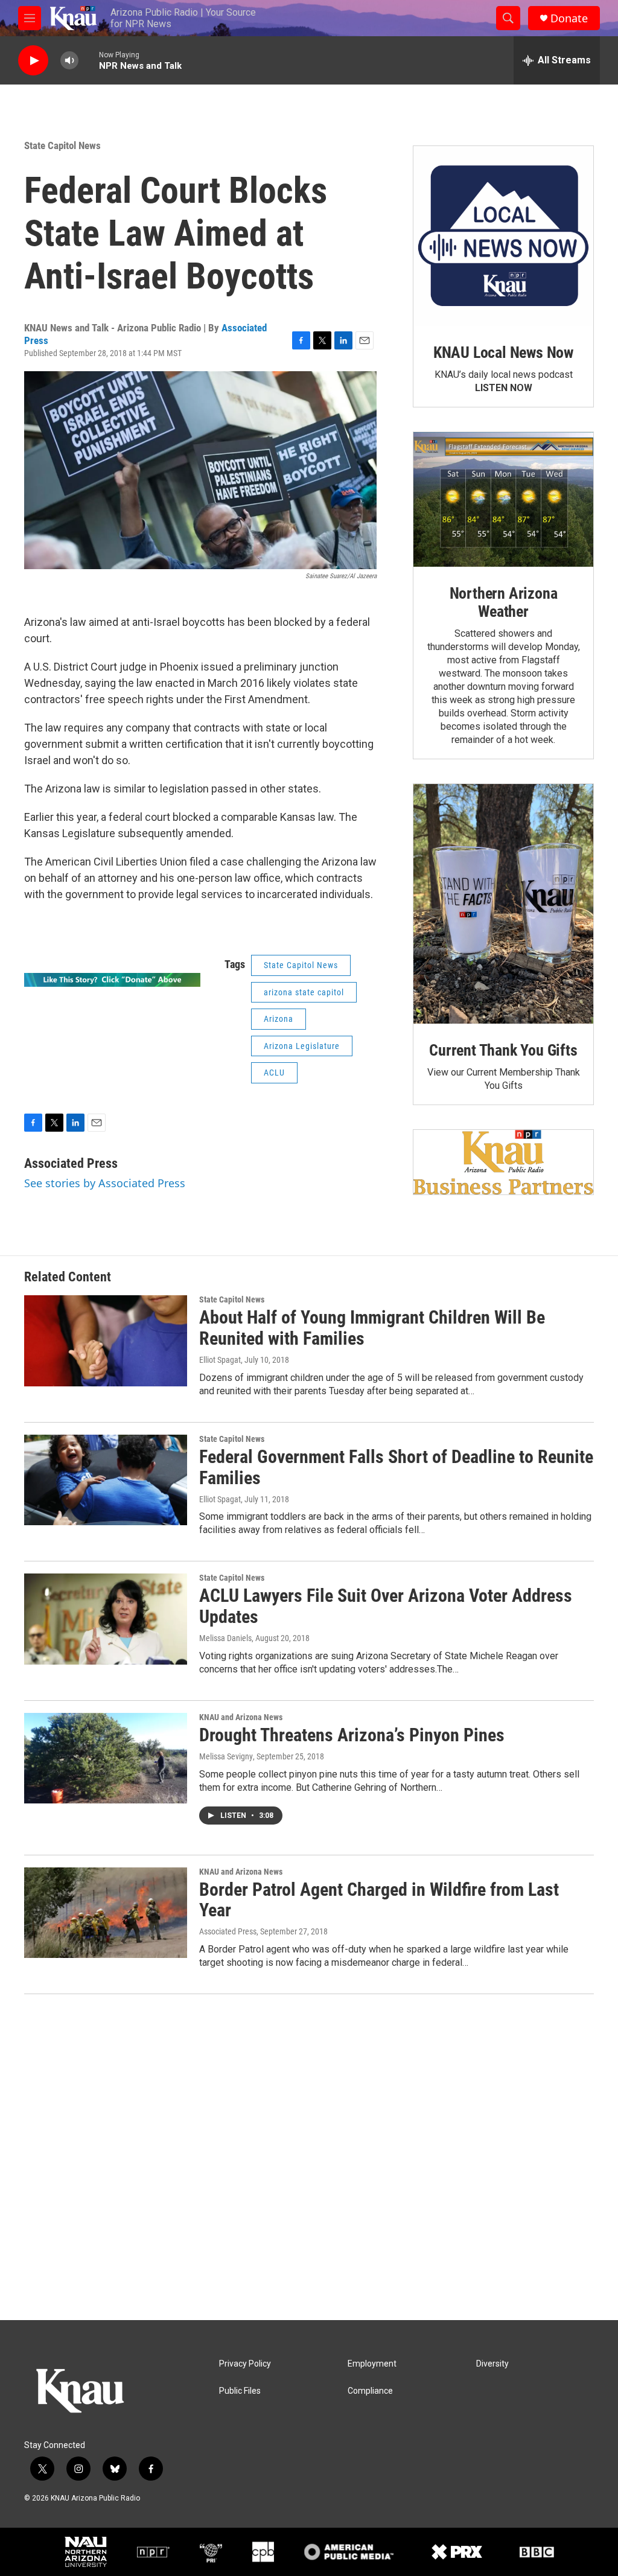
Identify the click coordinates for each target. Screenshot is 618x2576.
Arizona (279, 1019)
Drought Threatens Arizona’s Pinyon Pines (352, 1735)
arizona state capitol (304, 992)
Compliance (370, 2391)
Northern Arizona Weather (504, 602)
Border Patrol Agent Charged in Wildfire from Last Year (379, 1900)
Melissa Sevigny (226, 1756)
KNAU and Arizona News (241, 1717)
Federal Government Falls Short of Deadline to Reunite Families (396, 1467)
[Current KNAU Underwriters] (503, 1162)
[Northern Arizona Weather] (503, 500)
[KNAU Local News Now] (503, 236)
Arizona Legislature (302, 1046)
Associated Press (71, 1163)
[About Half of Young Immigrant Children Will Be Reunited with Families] (106, 1341)
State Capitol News (62, 145)
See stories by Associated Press (105, 1183)
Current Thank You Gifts (503, 1050)
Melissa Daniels (225, 1638)
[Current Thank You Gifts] (503, 904)
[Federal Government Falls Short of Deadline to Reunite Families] (106, 1480)
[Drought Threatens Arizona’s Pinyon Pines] (106, 1758)
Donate (569, 18)
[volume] (69, 61)
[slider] (89, 60)
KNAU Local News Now (503, 352)
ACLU (274, 1073)
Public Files (240, 2391)
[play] (33, 61)
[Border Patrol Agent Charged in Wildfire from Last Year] (106, 1913)
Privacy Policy (245, 2364)
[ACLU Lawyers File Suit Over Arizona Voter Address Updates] (106, 1619)
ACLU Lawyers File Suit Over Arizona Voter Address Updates (386, 1606)
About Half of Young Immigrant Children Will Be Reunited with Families (372, 1328)
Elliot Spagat (220, 1360)
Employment (372, 2364)
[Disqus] (309, 2157)
